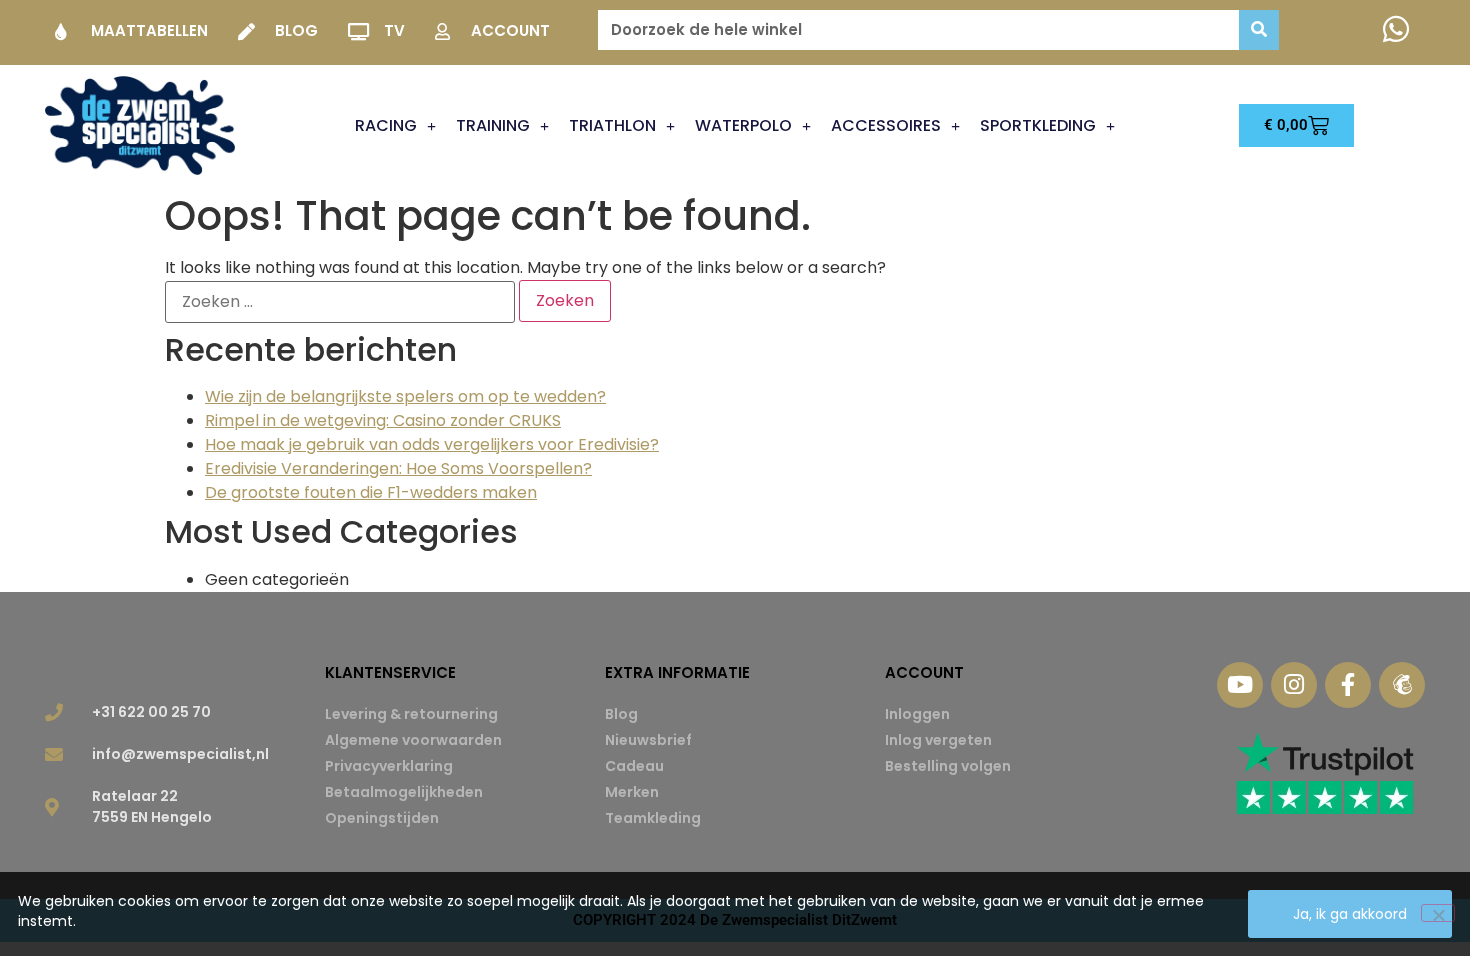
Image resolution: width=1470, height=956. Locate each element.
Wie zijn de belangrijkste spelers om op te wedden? (405, 396)
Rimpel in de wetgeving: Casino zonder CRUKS (383, 420)
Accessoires (886, 125)
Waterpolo (743, 125)
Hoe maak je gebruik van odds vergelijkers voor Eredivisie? (432, 444)
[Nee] (1438, 913)
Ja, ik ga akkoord (1350, 914)
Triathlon (612, 125)
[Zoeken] (1259, 30)
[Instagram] (1294, 685)
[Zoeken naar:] (340, 302)
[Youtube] (1240, 685)
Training (493, 125)
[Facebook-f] (1348, 685)
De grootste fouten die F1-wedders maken (371, 492)
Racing (386, 125)
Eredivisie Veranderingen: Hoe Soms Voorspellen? (398, 468)
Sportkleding (1038, 125)
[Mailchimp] (1402, 685)
